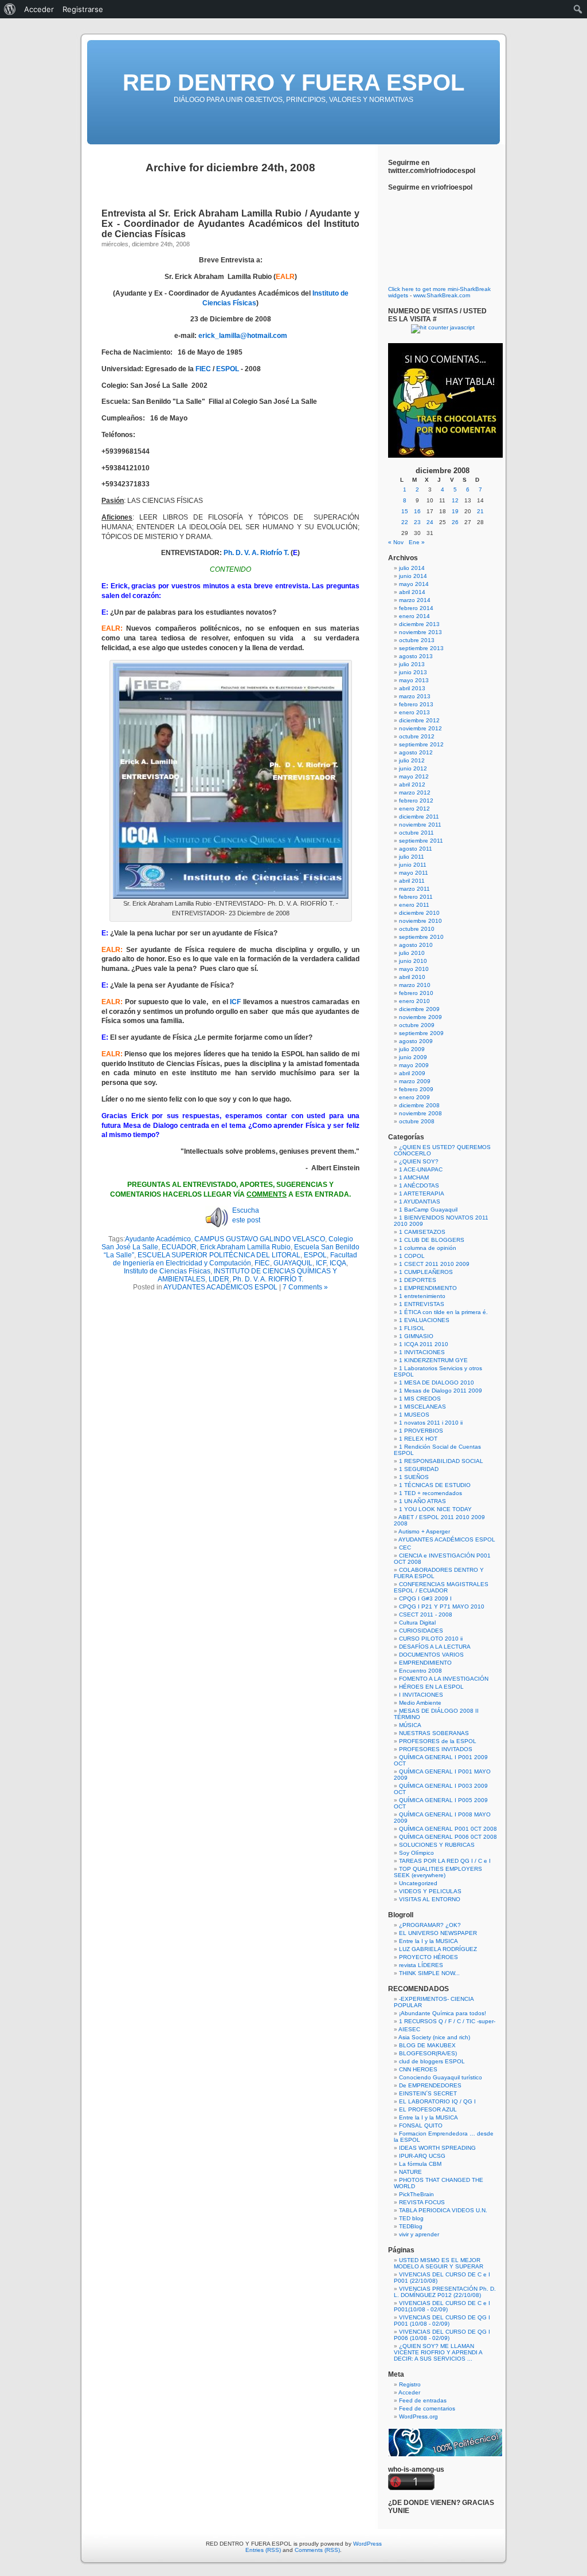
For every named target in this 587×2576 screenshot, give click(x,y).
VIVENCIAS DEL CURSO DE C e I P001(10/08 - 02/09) (442, 2306)
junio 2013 (413, 672)
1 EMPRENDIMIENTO (428, 1288)
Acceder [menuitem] (39, 9)
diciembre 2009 (419, 1009)
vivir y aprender (419, 2234)
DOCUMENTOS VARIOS (431, 1655)
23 (417, 522)
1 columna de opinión (428, 1248)
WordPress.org (418, 2416)
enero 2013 (414, 712)
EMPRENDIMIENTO (425, 1663)
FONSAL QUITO (421, 2125)
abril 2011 (412, 881)
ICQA (338, 1263)
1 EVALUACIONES (424, 1320)
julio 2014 (412, 568)
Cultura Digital (417, 1623)
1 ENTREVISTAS (422, 1304)
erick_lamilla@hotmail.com (243, 336)
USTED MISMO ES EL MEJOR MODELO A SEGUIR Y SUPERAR (439, 2263)
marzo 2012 (415, 793)
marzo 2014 (415, 600)
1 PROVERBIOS (421, 1431)
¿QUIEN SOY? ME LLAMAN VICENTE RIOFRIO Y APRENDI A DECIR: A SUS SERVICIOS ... (438, 2352)
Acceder (409, 2392)
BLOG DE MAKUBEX (427, 2045)
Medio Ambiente (420, 1703)
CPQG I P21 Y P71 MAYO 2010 (442, 1606)
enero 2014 (414, 616)
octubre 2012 (417, 736)
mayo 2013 (414, 680)
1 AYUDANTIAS (420, 1202)
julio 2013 (412, 664)
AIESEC (409, 2029)
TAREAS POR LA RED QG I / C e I (445, 1861)
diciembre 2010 (419, 913)
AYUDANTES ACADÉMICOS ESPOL (220, 1287)
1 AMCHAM (414, 1177)
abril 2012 (412, 784)
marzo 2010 (415, 985)
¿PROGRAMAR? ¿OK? (430, 1925)
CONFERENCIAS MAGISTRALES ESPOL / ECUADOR (441, 1587)
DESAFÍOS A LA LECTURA (435, 1647)
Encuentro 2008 (420, 1671)
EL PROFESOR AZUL (428, 2109)
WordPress (367, 2544)
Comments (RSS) (317, 2550)
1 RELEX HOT (418, 1439)
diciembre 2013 (419, 624)
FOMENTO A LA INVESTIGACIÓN (444, 1679)
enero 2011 (414, 905)
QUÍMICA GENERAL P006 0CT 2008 (448, 1837)
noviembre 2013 (420, 632)
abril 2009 (412, 1073)
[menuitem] (10, 9)
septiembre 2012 (421, 744)
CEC (405, 1547)
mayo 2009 (414, 1065)
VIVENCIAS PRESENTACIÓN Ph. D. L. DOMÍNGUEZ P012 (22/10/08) (445, 2292)
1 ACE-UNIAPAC (421, 1169)
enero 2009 (414, 1097)
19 (455, 511)
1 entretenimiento (422, 1296)
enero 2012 (414, 809)
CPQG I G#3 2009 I (425, 1598)
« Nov (396, 542)
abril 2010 (412, 977)
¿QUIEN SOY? (419, 1161)
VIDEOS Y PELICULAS (430, 1891)
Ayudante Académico (158, 1239)
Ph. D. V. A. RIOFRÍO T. (268, 1279)
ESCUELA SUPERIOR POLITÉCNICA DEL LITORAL (219, 1255)
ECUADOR (179, 1247)
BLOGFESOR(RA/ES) (428, 2053)
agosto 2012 (416, 752)
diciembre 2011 (419, 817)
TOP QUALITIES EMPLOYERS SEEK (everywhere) (438, 1872)
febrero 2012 (416, 801)
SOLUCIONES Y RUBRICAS (437, 1845)
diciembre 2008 (419, 1105)
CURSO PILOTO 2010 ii (431, 1639)
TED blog (411, 2218)
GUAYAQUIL (293, 1263)
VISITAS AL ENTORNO (430, 1899)
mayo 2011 (414, 873)
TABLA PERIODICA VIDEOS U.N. (443, 2210)
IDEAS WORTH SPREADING (437, 2148)
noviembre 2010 (420, 921)
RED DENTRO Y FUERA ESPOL (293, 82)
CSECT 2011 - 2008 (426, 1615)
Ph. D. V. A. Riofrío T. (256, 553)
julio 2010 (412, 953)
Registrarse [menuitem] (83, 9)
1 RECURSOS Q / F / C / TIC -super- (447, 2021)
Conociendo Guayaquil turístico (441, 2077)
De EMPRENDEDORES (430, 2085)
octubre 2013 (417, 640)
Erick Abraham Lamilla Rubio (245, 1247)
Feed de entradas (423, 2400)
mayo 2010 (414, 969)
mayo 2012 (414, 776)
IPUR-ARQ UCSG (422, 2156)
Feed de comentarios (427, 2408)
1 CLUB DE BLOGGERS (432, 1240)
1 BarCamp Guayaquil (428, 1210)
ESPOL (228, 369)
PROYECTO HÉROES (428, 1957)
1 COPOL (412, 1256)
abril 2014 (412, 592)
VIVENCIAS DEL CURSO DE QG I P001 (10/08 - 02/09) (442, 2321)
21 (480, 511)
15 (405, 511)
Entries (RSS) (263, 2550)
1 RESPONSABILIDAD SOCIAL (441, 1461)
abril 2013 (412, 688)
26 (455, 522)
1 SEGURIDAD (419, 1469)
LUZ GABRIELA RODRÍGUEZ (438, 1949)
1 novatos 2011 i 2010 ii (431, 1423)
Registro (410, 2384)
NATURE (410, 2172)
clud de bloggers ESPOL (432, 2061)
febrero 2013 (416, 704)
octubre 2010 (417, 929)
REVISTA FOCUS (422, 2202)
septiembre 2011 (421, 841)
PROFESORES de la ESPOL (438, 1741)
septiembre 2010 (421, 937)
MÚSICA (410, 1725)
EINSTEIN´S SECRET (428, 2093)
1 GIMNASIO (416, 1336)
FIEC (203, 369)
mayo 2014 (414, 584)
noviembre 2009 (420, 1017)
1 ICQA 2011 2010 (424, 1344)
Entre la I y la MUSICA (428, 1941)
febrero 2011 (416, 897)
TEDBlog (411, 2226)
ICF (235, 1002)
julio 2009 (412, 1049)
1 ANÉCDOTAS (419, 1185)
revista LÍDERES (421, 1965)
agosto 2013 (416, 656)
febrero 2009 (416, 1089)
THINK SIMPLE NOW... (429, 1973)
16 (417, 511)
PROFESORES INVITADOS (436, 1749)
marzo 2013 (415, 696)
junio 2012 (413, 768)
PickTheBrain (416, 2194)
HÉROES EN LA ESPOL (431, 1687)
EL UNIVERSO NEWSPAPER (438, 1933)
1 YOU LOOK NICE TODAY (435, 1509)
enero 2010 (414, 1001)
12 (455, 500)
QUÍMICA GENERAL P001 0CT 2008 (448, 1829)
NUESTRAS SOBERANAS (434, 1733)
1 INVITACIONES (422, 1352)
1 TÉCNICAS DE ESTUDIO (435, 1485)
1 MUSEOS (414, 1415)
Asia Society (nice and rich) (434, 2037)
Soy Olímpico (416, 1853)
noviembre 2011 (420, 825)
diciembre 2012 (419, 720)
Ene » (417, 542)
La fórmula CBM (420, 2164)
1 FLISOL (412, 1328)
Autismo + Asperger (424, 1531)
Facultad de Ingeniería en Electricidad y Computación (235, 1259)
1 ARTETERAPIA (422, 1193)
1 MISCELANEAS (422, 1407)
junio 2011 (413, 865)
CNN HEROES (418, 2069)
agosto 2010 (416, 945)
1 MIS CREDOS (420, 1399)
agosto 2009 (416, 1041)
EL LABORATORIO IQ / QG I (437, 2101)
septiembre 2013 (421, 648)
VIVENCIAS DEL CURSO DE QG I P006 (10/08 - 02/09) (442, 2335)
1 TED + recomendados (431, 1493)
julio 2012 (412, 760)
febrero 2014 (416, 608)
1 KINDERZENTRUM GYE (433, 1360)
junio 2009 (413, 1057)
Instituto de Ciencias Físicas (167, 1271)
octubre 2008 (417, 1121)
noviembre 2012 (420, 728)
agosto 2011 (416, 849)
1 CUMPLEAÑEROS (426, 1272)
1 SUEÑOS (414, 1477)
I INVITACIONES (421, 1695)
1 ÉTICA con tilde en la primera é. (443, 1312)
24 (430, 522)
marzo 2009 (415, 1081)
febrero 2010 (416, 993)
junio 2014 (413, 576)
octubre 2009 (417, 1025)
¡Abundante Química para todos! (443, 2013)
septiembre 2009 (421, 1033)
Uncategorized (418, 1883)
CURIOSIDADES (421, 1631)
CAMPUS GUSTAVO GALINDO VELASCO (260, 1239)
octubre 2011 (416, 833)
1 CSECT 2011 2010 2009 (434, 1264)
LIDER (219, 1279)
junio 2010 (413, 961)
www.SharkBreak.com (442, 295)
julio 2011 (412, 857)
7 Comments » (305, 1287)
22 (405, 522)
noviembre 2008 (420, 1113)
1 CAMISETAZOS (422, 1232)
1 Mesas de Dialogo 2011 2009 (441, 1391)
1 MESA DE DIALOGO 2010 (437, 1383)
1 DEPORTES (418, 1280)
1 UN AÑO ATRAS (422, 1501)
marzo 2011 (414, 889)
